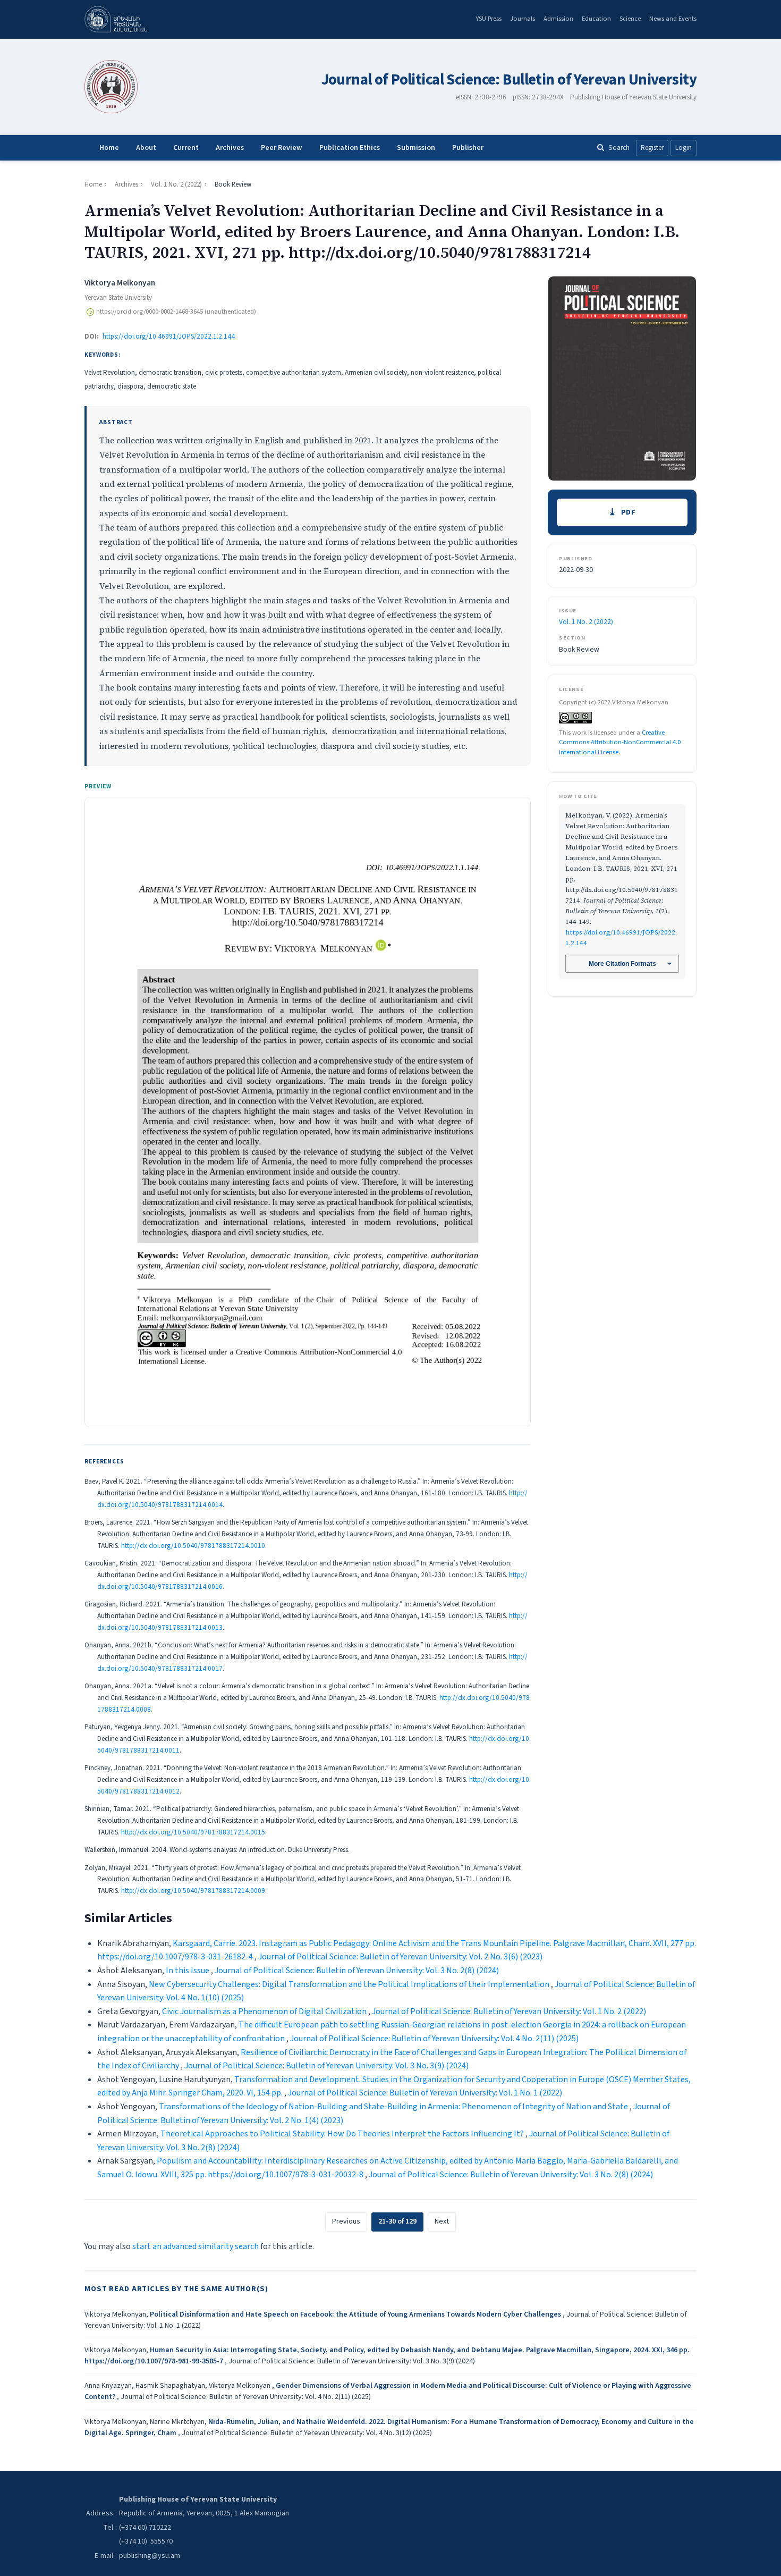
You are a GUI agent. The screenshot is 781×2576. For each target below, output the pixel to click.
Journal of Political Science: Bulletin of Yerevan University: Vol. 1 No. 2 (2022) (509, 2011)
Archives (230, 148)
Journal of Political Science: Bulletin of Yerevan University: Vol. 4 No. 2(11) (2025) (434, 2039)
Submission (416, 148)
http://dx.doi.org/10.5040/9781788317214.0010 (193, 1546)
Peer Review (282, 148)
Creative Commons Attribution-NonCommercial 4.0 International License (620, 742)
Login (684, 148)
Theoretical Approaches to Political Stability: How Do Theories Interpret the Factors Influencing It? (343, 2134)
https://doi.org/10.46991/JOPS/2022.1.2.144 (169, 336)
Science (630, 19)
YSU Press (489, 19)
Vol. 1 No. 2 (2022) (176, 184)
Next (442, 2221)
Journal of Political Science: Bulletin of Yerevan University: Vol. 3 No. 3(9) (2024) (326, 2066)
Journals (523, 19)
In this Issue (188, 1971)
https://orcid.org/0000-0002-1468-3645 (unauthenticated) (176, 312)
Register (652, 148)
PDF (629, 512)
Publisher (468, 148)
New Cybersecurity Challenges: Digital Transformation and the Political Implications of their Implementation (350, 1984)
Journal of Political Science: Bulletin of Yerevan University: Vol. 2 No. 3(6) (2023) (400, 1957)
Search (619, 148)
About (146, 148)
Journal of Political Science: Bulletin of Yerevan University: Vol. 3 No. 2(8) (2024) (357, 1971)
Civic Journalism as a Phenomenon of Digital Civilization (265, 2011)
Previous (346, 2221)
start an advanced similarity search (196, 2246)
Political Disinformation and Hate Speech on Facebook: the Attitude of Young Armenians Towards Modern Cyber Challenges (356, 2314)
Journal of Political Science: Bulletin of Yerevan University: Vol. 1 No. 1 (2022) (425, 2093)
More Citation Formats (622, 964)
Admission (558, 19)
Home (109, 148)
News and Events (673, 19)
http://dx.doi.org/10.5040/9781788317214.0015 (193, 1832)
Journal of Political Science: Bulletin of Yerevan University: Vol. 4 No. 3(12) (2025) (307, 2433)
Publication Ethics (350, 148)
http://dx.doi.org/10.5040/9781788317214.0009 (193, 1891)
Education (596, 19)
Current (186, 148)
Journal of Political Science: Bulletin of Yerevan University (509, 80)
